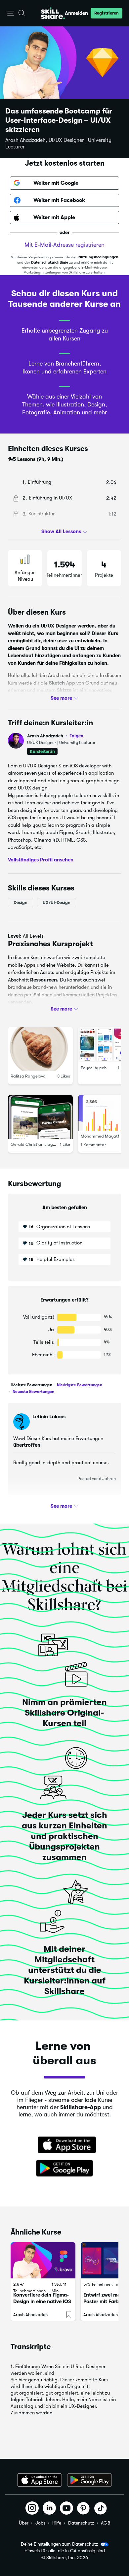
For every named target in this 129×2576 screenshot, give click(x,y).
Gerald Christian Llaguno (35, 1144)
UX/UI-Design (57, 902)
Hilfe (57, 2523)
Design (21, 902)
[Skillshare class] (43, 2260)
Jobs (40, 2523)
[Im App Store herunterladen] (64, 2145)
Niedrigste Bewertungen (79, 1385)
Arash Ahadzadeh (55, 736)
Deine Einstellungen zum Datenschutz (59, 2544)
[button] (11, 13)
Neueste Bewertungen (33, 1392)
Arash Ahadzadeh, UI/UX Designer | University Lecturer (58, 144)
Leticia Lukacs (49, 1417)
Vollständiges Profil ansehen (41, 859)
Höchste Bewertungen (31, 1385)
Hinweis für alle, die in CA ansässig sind (65, 2551)
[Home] (53, 13)
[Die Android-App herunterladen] (89, 2480)
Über (24, 2523)
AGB (106, 2523)
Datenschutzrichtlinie (50, 262)
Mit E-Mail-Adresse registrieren (64, 245)
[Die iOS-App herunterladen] (40, 2480)
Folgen (76, 736)
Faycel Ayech (94, 1068)
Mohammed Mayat (99, 1136)
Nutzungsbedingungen (98, 257)
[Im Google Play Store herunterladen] (64, 2169)
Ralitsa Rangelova (28, 1076)
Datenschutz (81, 2523)
